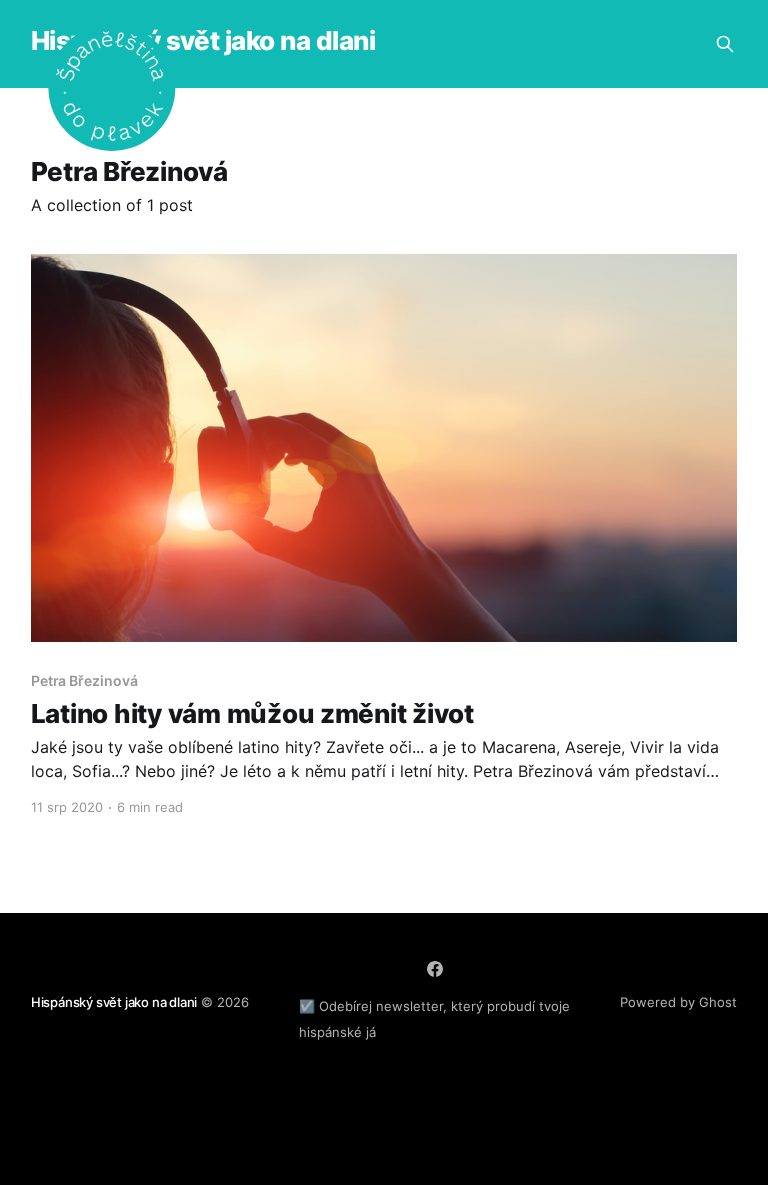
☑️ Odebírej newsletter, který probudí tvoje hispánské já (434, 1019)
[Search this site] (725, 44)
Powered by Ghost (678, 1002)
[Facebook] (435, 969)
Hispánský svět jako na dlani (203, 41)
